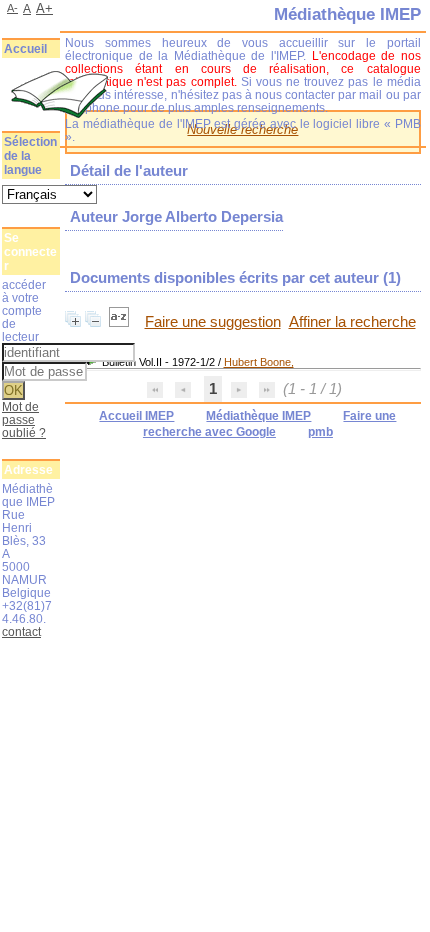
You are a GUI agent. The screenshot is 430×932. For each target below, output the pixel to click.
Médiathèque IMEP (258, 416)
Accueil (25, 49)
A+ (44, 8)
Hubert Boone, (259, 362)
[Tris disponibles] (121, 322)
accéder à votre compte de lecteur (24, 310)
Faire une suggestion (213, 322)
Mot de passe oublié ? (24, 419)
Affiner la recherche (352, 322)
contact (21, 631)
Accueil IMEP (136, 416)
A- (12, 8)
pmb (320, 432)
